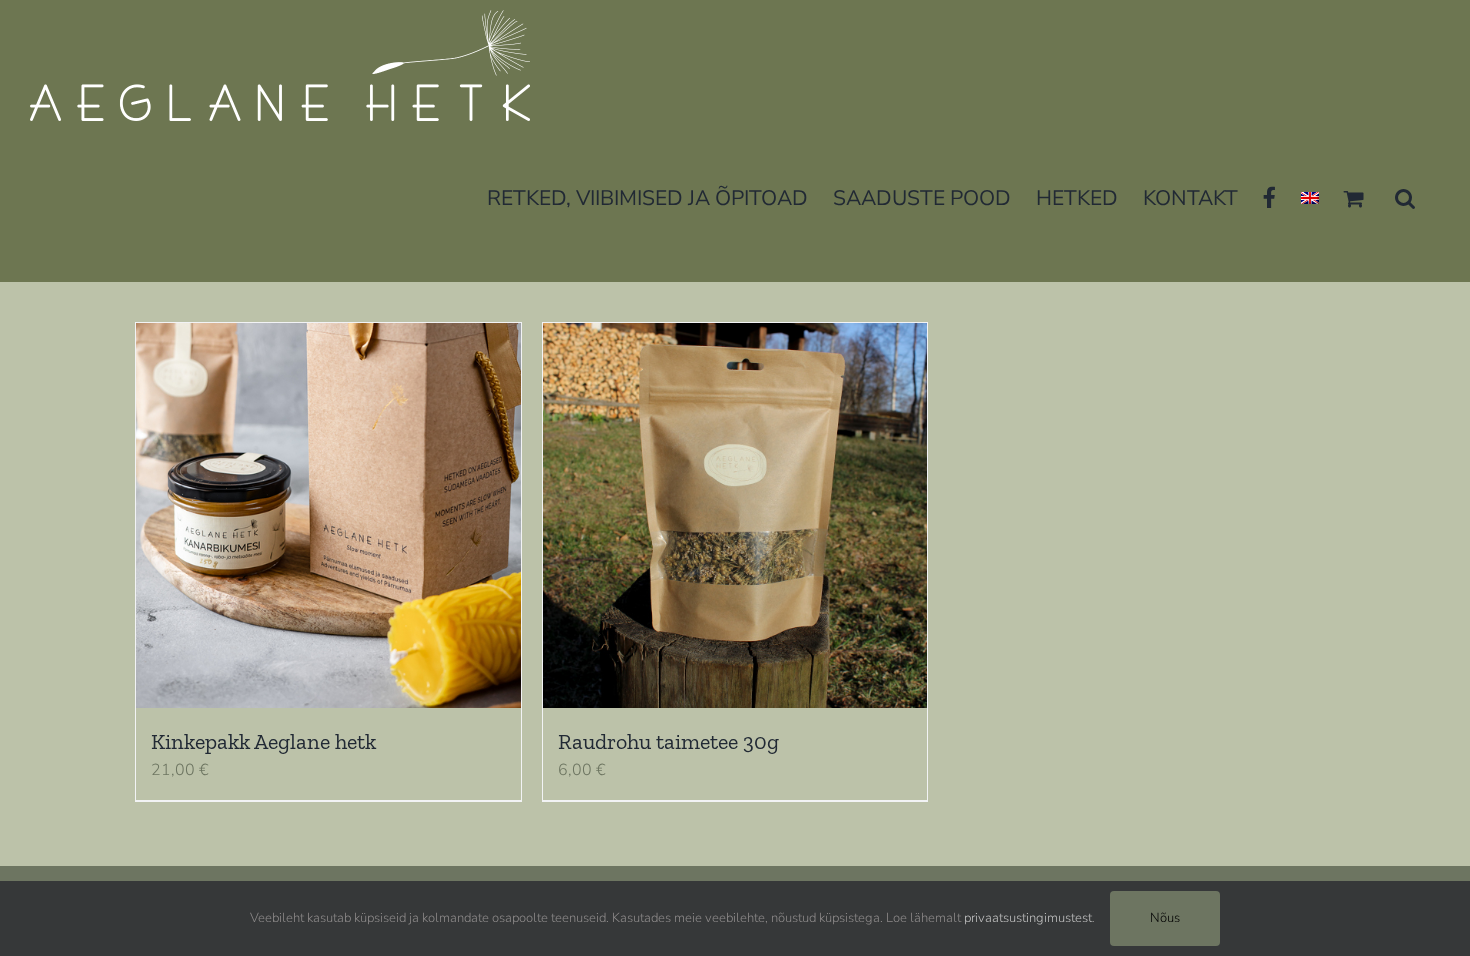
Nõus (1165, 918)
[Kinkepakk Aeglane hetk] (328, 515)
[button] (1405, 196)
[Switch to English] (1310, 196)
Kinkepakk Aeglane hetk (263, 741)
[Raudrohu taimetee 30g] (735, 515)
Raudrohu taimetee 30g (668, 741)
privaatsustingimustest (1028, 918)
